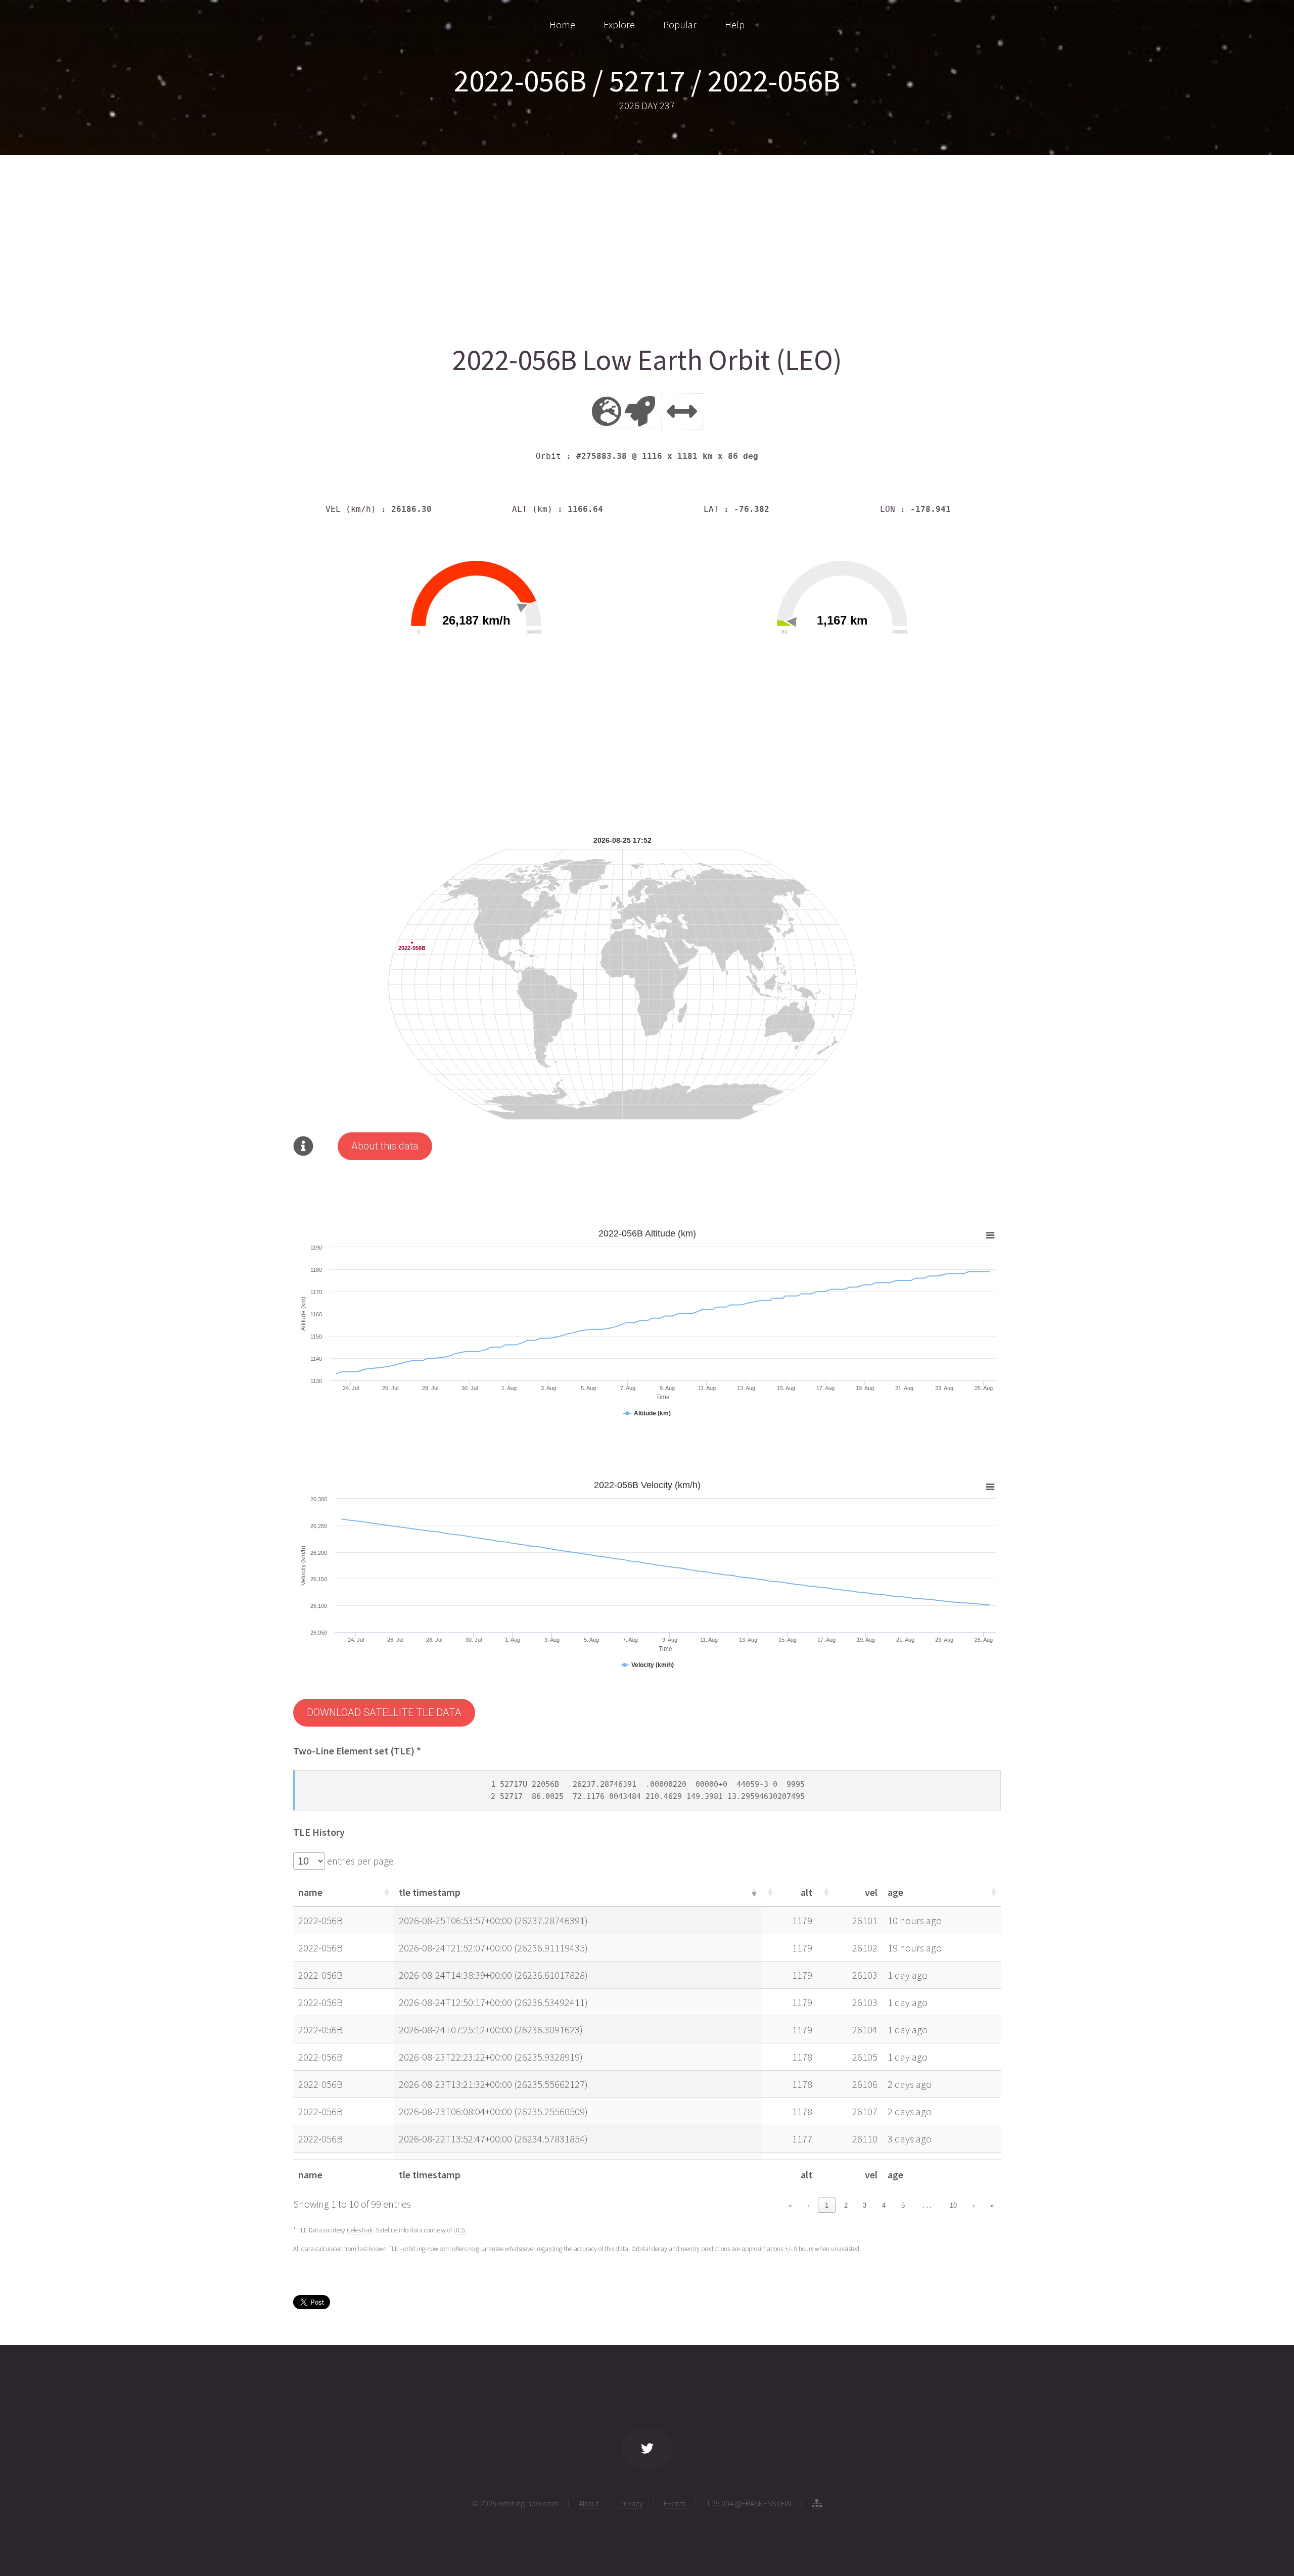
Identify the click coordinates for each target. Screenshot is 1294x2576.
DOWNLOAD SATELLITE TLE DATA (384, 1712)
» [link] (992, 2205)
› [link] (974, 2205)
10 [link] (953, 2205)
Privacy (631, 2503)
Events (675, 2503)
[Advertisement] (596, 246)
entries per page (359, 1861)
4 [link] (884, 2205)
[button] (386, 1892)
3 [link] (865, 2205)
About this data (385, 1146)
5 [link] (903, 2205)
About (589, 2503)
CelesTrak (360, 2230)
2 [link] (846, 2205)
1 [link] (827, 2205)
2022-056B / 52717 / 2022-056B (647, 81)
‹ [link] (808, 2205)
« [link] (790, 2205)
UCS (459, 2230)
